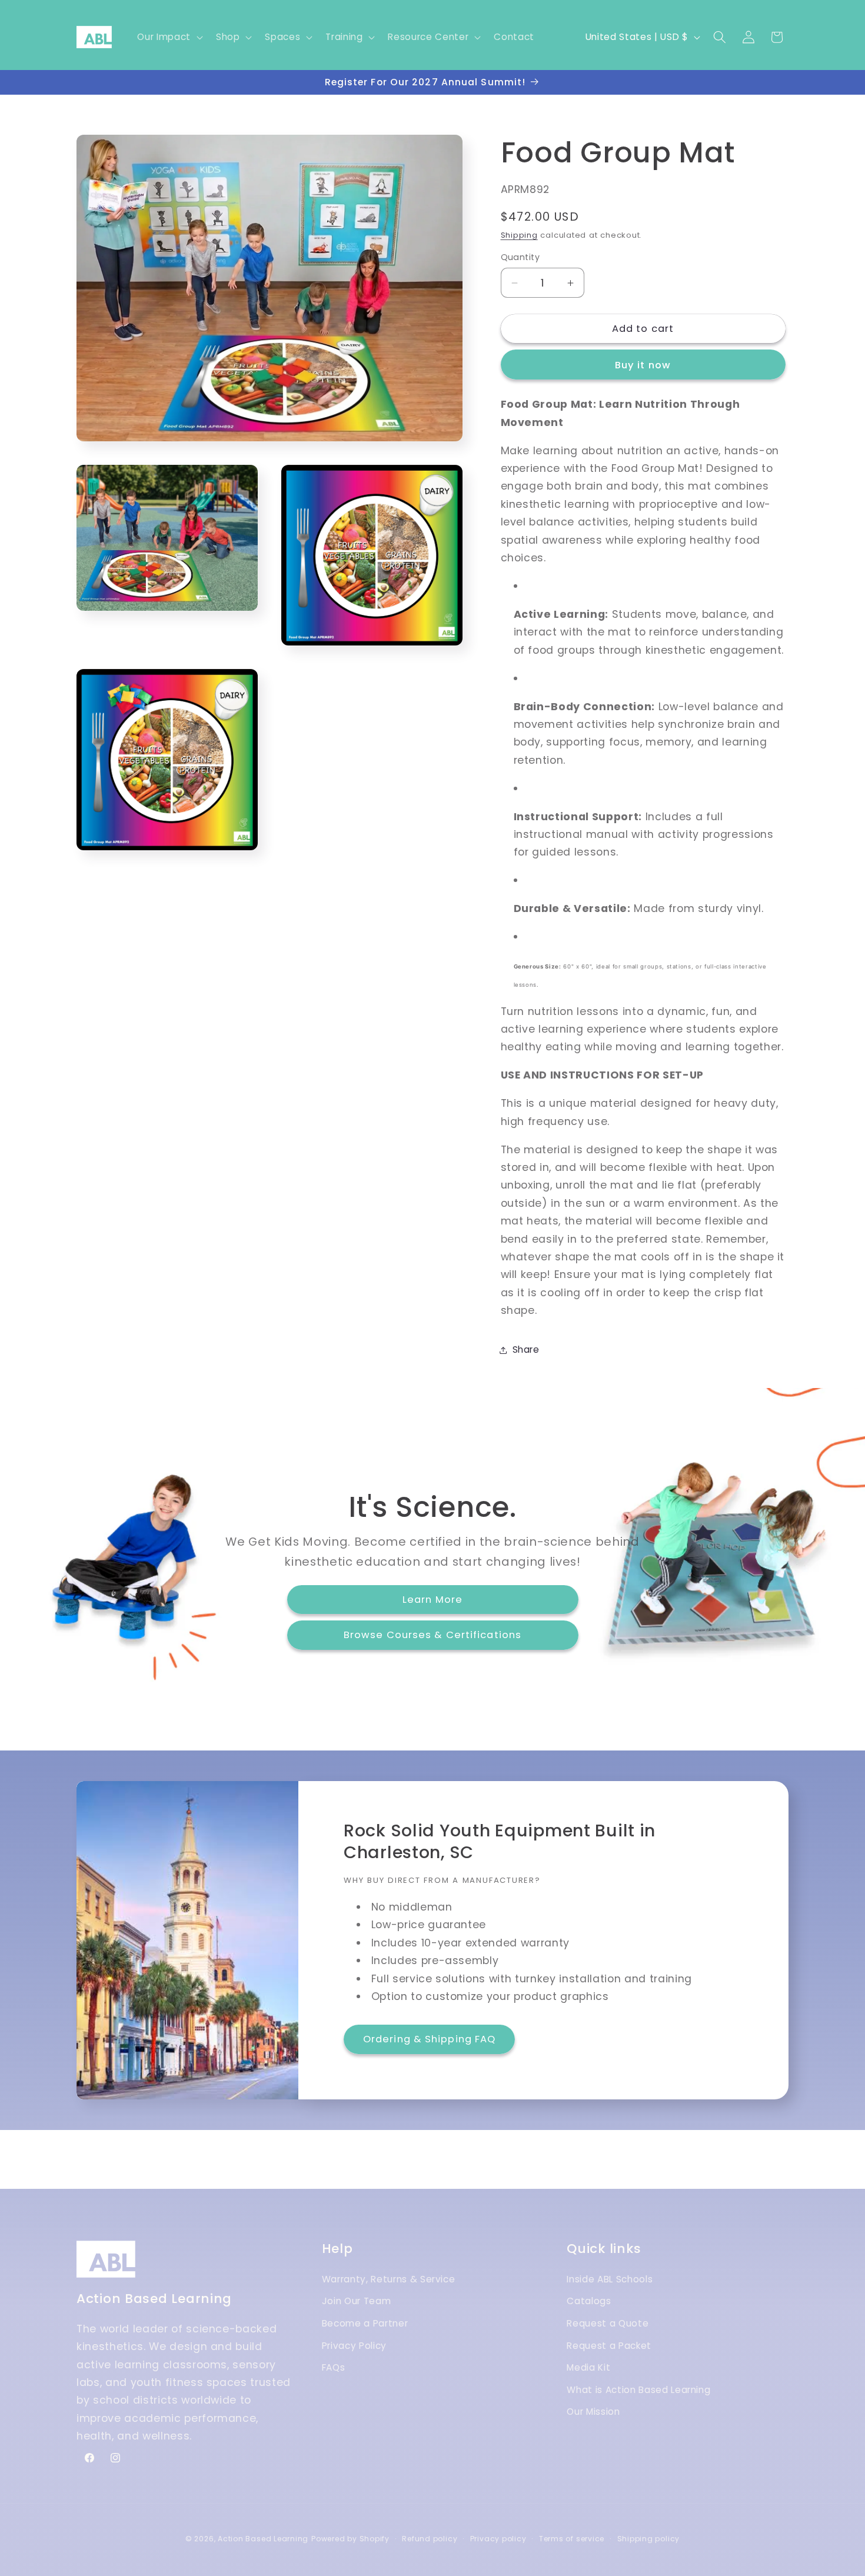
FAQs (334, 2367)
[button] (169, 37)
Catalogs (589, 2301)
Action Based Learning (263, 2539)
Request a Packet (609, 2345)
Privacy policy (498, 2539)
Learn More (432, 1599)
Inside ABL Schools (610, 2279)
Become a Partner (365, 2323)
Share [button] (526, 1349)
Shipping (519, 235)
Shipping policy (649, 2539)
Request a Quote (608, 2323)
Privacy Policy (354, 2345)
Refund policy (430, 2539)
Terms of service (572, 2539)
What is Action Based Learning (638, 2389)
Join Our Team (357, 2301)
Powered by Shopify (350, 2539)
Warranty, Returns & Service (389, 2279)
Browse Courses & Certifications (432, 1635)
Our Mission (593, 2412)
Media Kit (588, 2367)
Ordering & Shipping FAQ (429, 2039)
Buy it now (643, 365)
